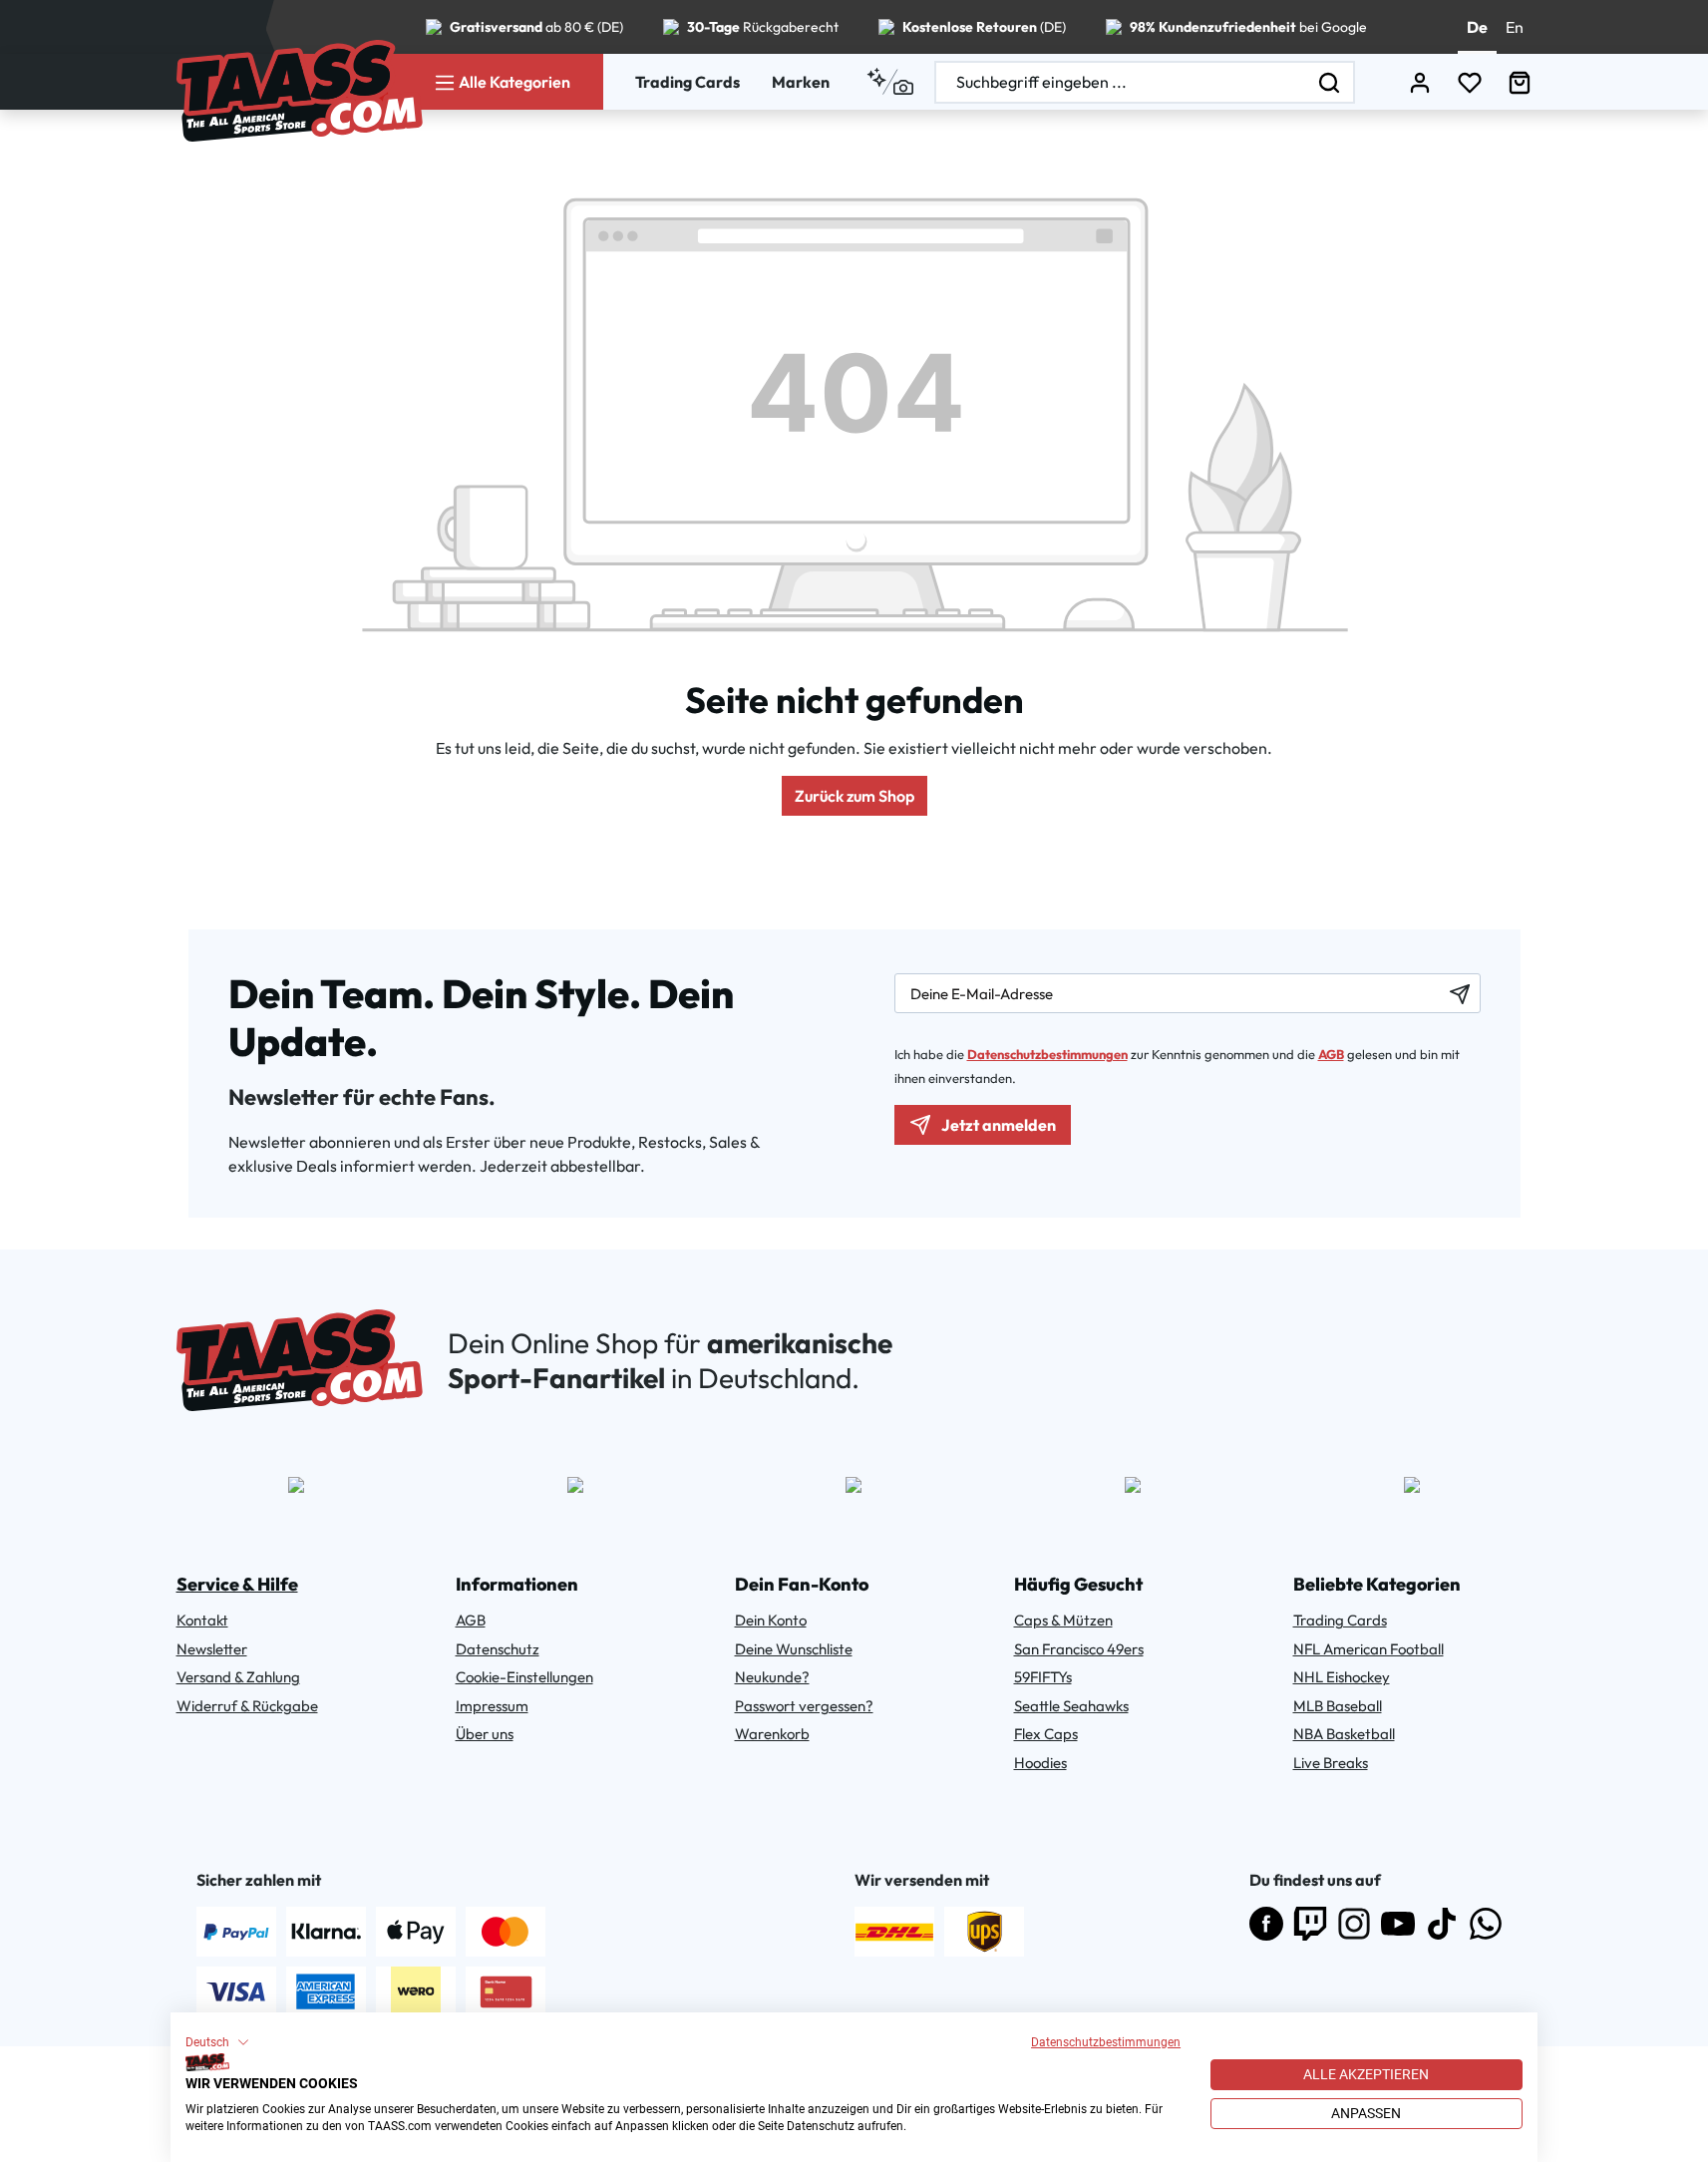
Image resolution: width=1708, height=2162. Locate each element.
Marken (801, 82)
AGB (1331, 1054)
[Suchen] (1330, 82)
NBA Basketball (1344, 1734)
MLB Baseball (1338, 1706)
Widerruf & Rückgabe (247, 1706)
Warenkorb (772, 1734)
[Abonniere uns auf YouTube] (1398, 1924)
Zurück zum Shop (854, 796)
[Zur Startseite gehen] (300, 91)
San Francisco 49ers (1079, 1649)
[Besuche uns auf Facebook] (1266, 1924)
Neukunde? (772, 1677)
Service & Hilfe (237, 1584)
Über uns (485, 1734)
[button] (217, 2042)
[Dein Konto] (1420, 82)
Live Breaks (1331, 1763)
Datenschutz (498, 1649)
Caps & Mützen (1063, 1620)
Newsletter (212, 1649)
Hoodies (1040, 1763)
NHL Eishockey (1342, 1677)
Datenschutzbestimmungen (1106, 2042)
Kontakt (202, 1620)
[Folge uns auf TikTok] (1442, 1924)
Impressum (492, 1706)
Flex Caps (1046, 1734)
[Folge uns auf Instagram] (1354, 1924)
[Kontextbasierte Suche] (890, 82)
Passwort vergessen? (804, 1706)
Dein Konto (771, 1620)
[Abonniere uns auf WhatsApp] (1486, 1924)
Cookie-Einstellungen (524, 1677)
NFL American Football (1368, 1649)
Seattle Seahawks (1071, 1706)
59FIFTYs (1043, 1677)
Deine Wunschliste (794, 1649)
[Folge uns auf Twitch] (1310, 1924)
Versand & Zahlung (238, 1677)
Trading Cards (687, 82)
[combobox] (1121, 82)
